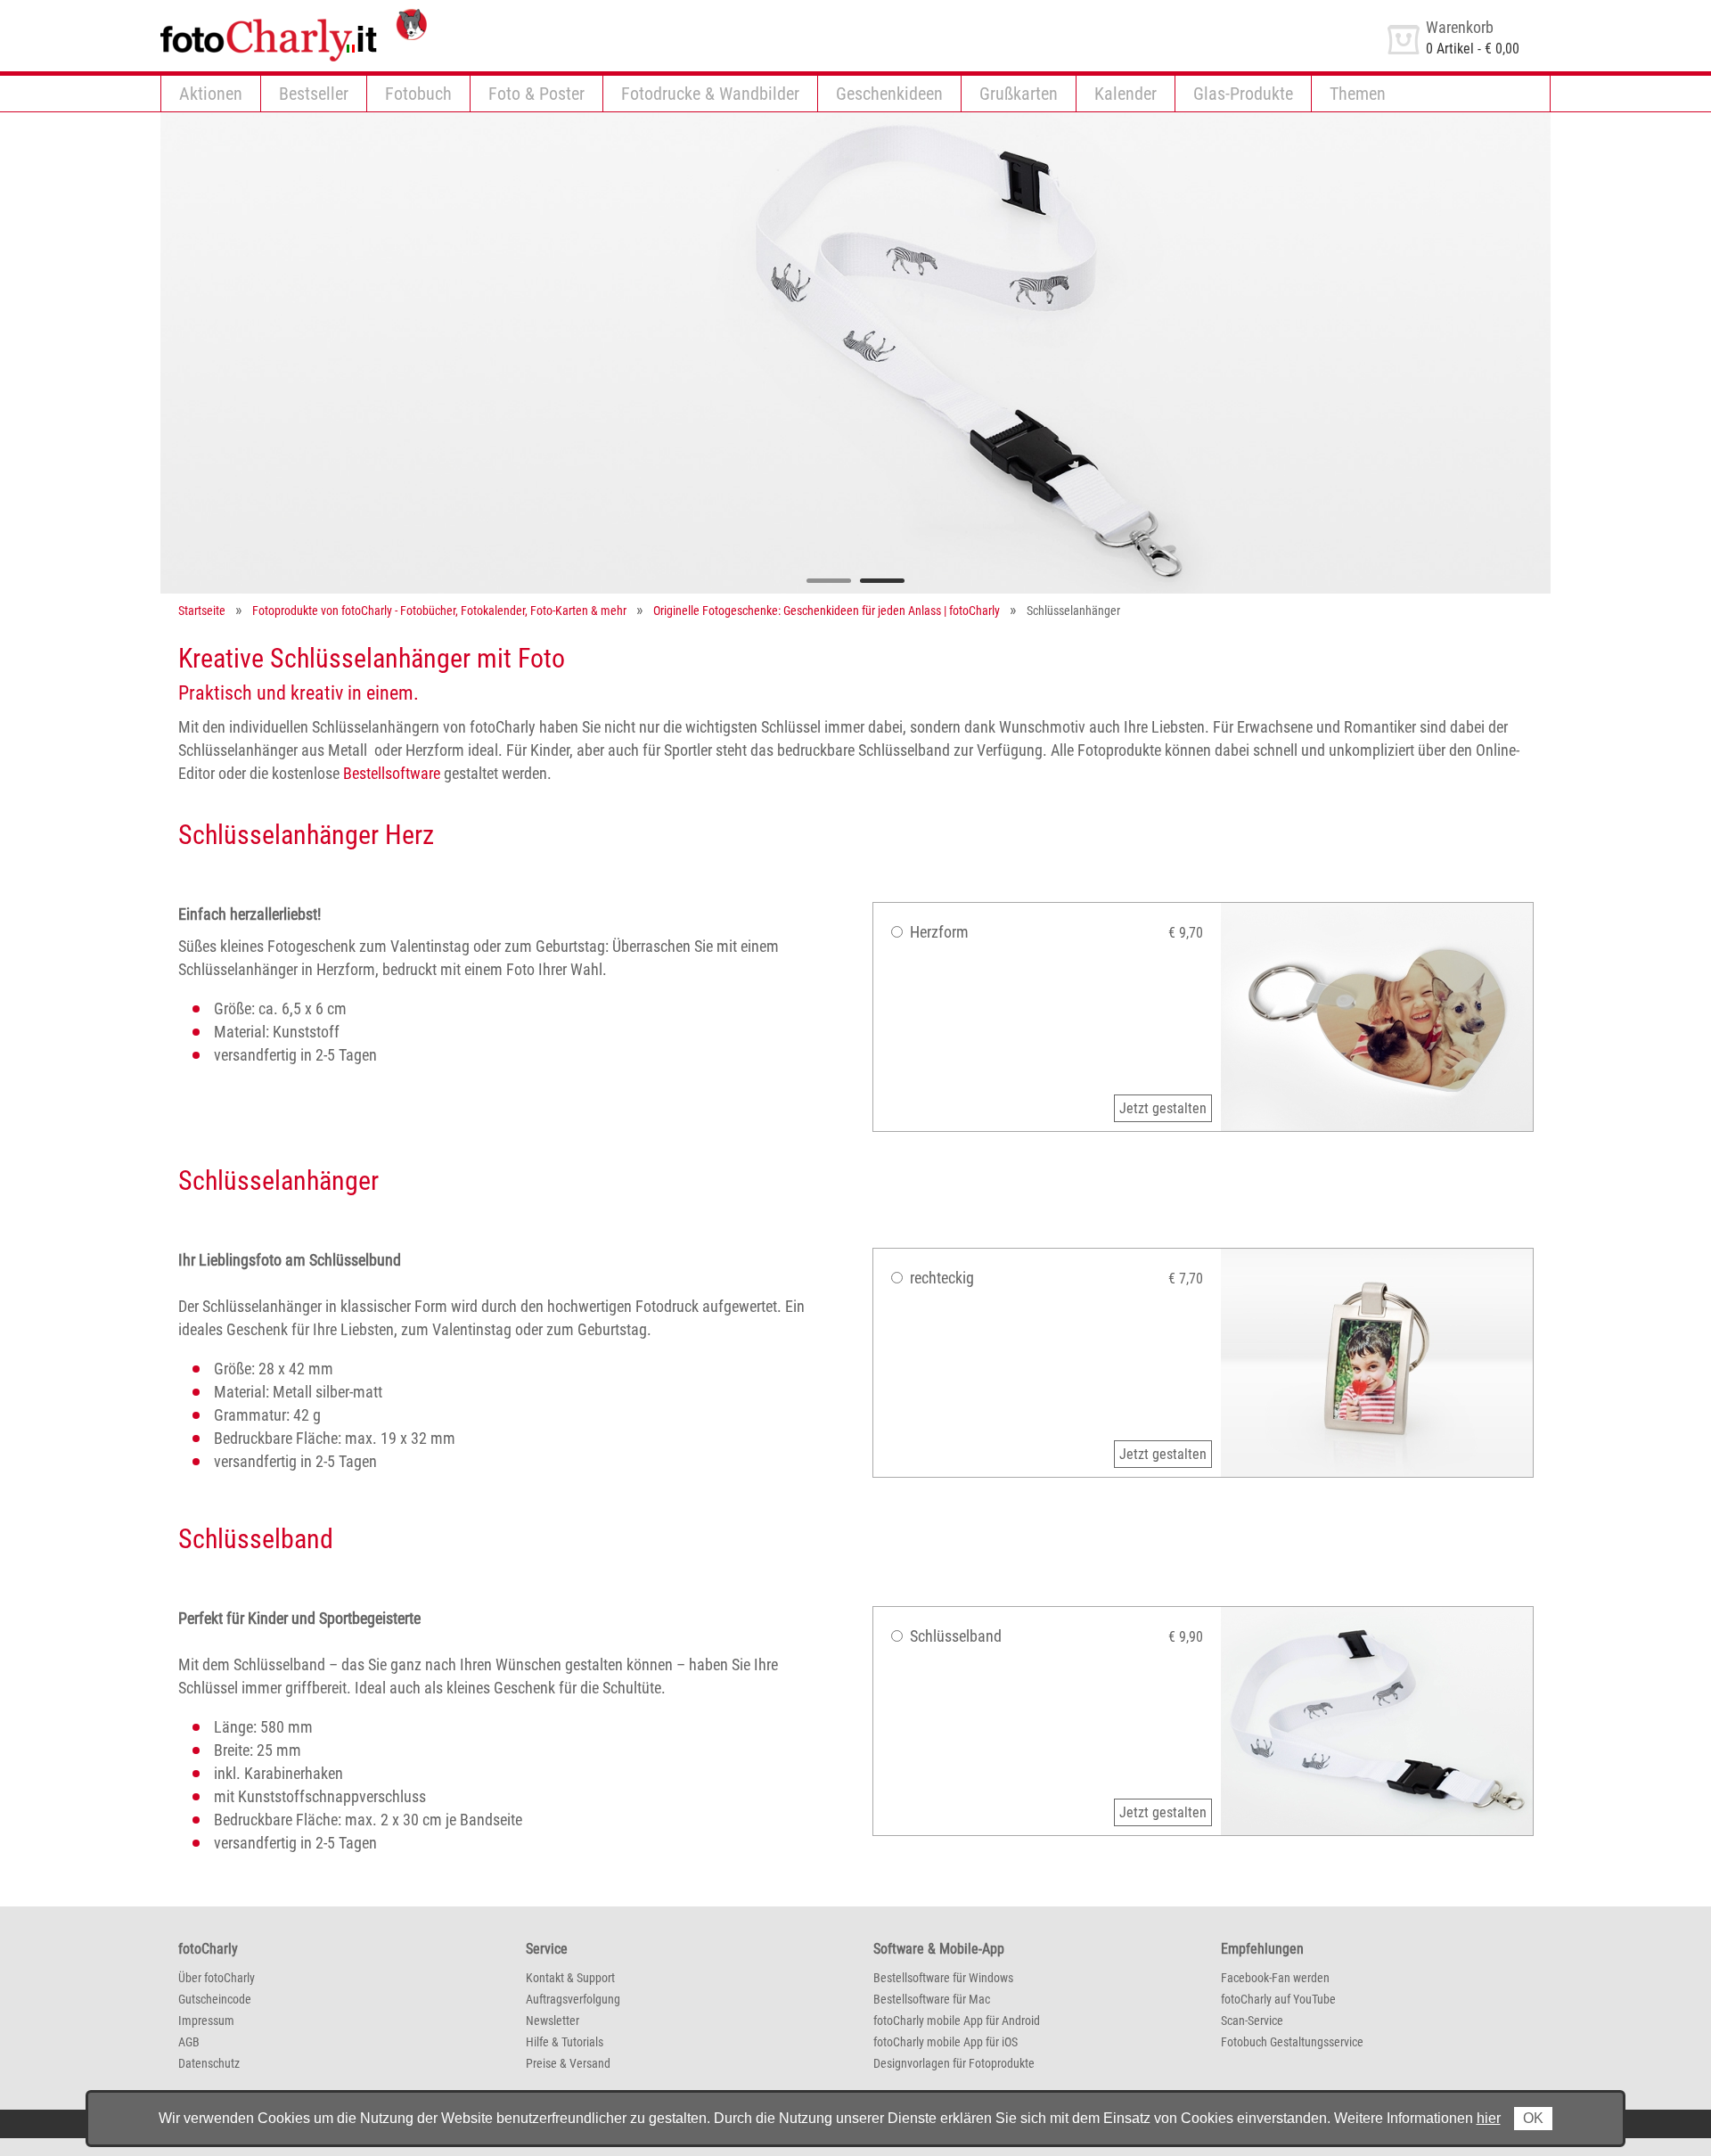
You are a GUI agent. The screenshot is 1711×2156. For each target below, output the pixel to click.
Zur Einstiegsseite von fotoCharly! (258, 16)
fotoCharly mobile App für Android (957, 2021)
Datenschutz (209, 2063)
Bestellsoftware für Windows (943, 1978)
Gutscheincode (215, 1999)
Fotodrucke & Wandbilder (710, 94)
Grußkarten (1019, 94)
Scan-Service (1252, 2021)
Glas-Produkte (1243, 94)
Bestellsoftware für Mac (932, 1999)
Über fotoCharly (217, 1978)
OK (1533, 2118)
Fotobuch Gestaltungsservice (1292, 2042)
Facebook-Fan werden (1275, 1978)
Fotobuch (418, 94)
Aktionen (211, 94)
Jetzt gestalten (1163, 1108)
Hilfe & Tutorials (565, 2042)
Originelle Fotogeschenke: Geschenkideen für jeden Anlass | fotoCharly (827, 611)
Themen (1358, 94)
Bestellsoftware (392, 773)
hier (1489, 2118)
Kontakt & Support (570, 1978)
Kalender (1126, 94)
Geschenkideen (889, 94)
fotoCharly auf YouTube (1278, 1999)
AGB (189, 2042)
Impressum (206, 2021)
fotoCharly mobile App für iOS (946, 2042)
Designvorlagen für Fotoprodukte (954, 2063)
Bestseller (314, 94)
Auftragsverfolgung (573, 1999)
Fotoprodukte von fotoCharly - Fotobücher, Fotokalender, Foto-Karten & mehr (439, 611)
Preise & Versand (568, 2063)
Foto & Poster (536, 94)
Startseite (202, 611)
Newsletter (553, 2021)
